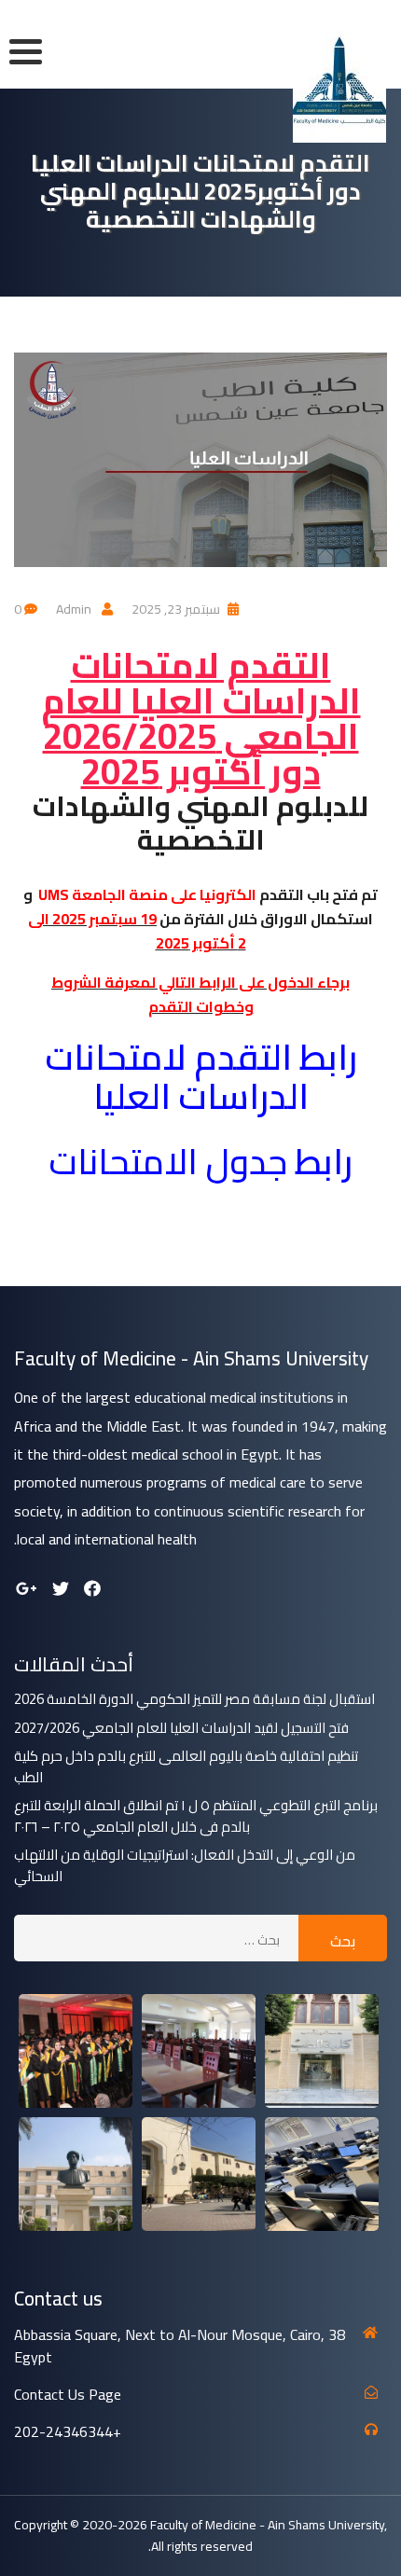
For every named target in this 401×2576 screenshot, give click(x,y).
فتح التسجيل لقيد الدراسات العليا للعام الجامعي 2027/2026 (181, 1729)
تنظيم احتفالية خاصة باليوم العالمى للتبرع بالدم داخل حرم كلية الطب (186, 1767)
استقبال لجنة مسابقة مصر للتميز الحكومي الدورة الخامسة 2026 (194, 1700)
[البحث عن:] (156, 1938)
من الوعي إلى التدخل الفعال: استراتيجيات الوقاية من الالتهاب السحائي (185, 1866)
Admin (74, 609)
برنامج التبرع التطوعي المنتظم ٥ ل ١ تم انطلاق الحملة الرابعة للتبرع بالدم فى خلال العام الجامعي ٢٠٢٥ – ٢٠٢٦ (196, 1816)
